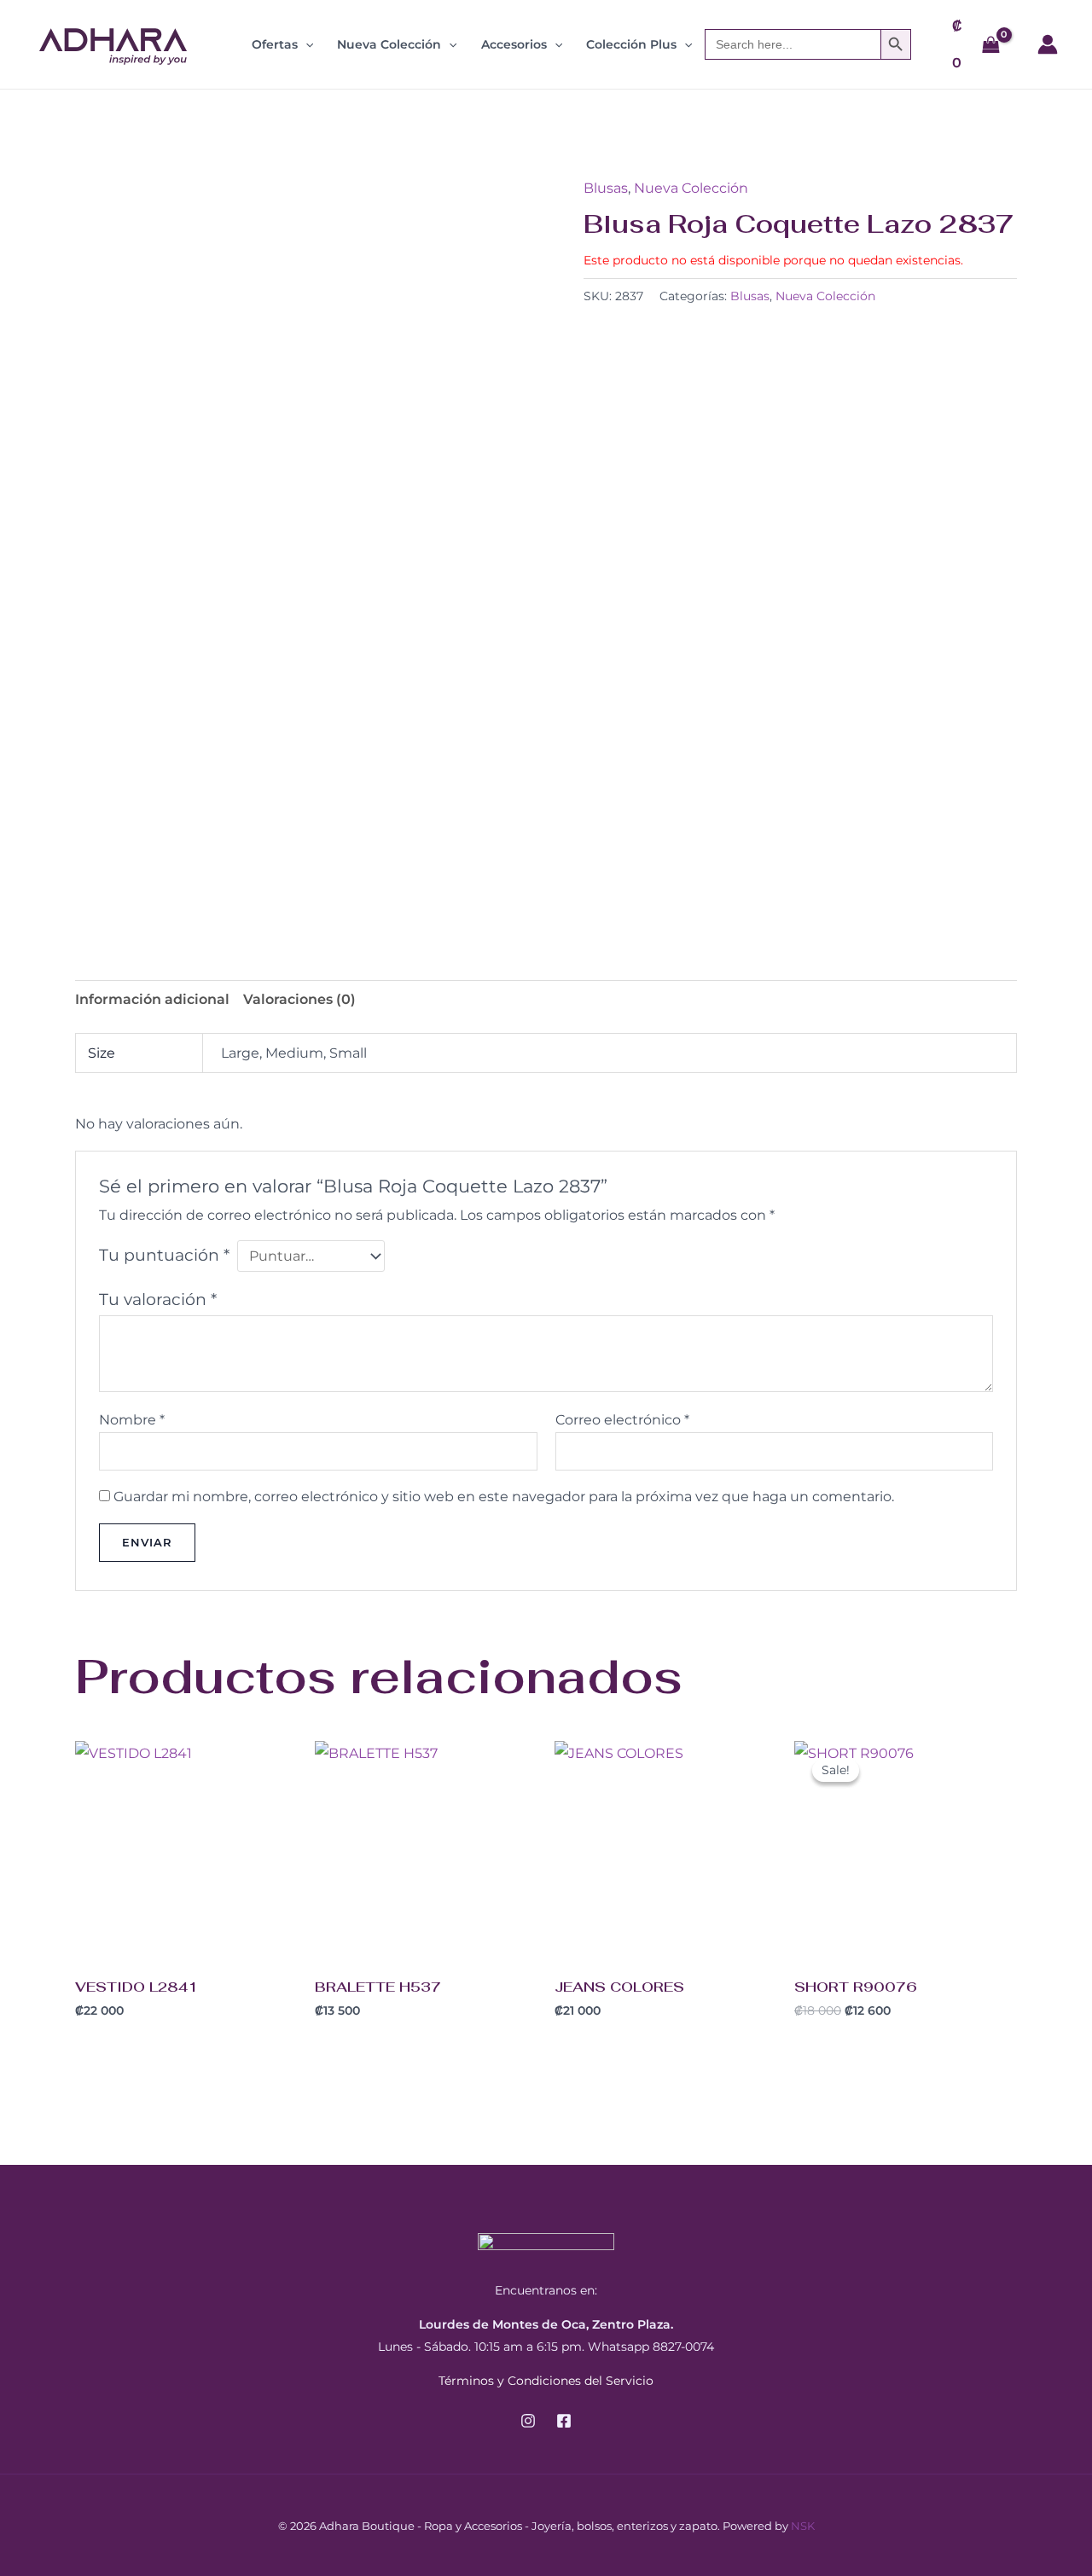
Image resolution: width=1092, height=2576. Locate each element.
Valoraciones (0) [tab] (299, 999)
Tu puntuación (164, 1255)
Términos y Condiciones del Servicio (546, 2381)
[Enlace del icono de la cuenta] (1048, 44)
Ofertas (275, 44)
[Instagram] (528, 2421)
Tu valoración (158, 1299)
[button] (305, 44)
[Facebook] (564, 2421)
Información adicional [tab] (152, 999)
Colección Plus (631, 44)
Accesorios (514, 44)
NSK (803, 2526)
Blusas (606, 188)
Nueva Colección (389, 44)
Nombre (132, 1420)
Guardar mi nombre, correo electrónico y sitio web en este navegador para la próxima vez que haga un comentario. (504, 1497)
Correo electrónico (622, 1420)
